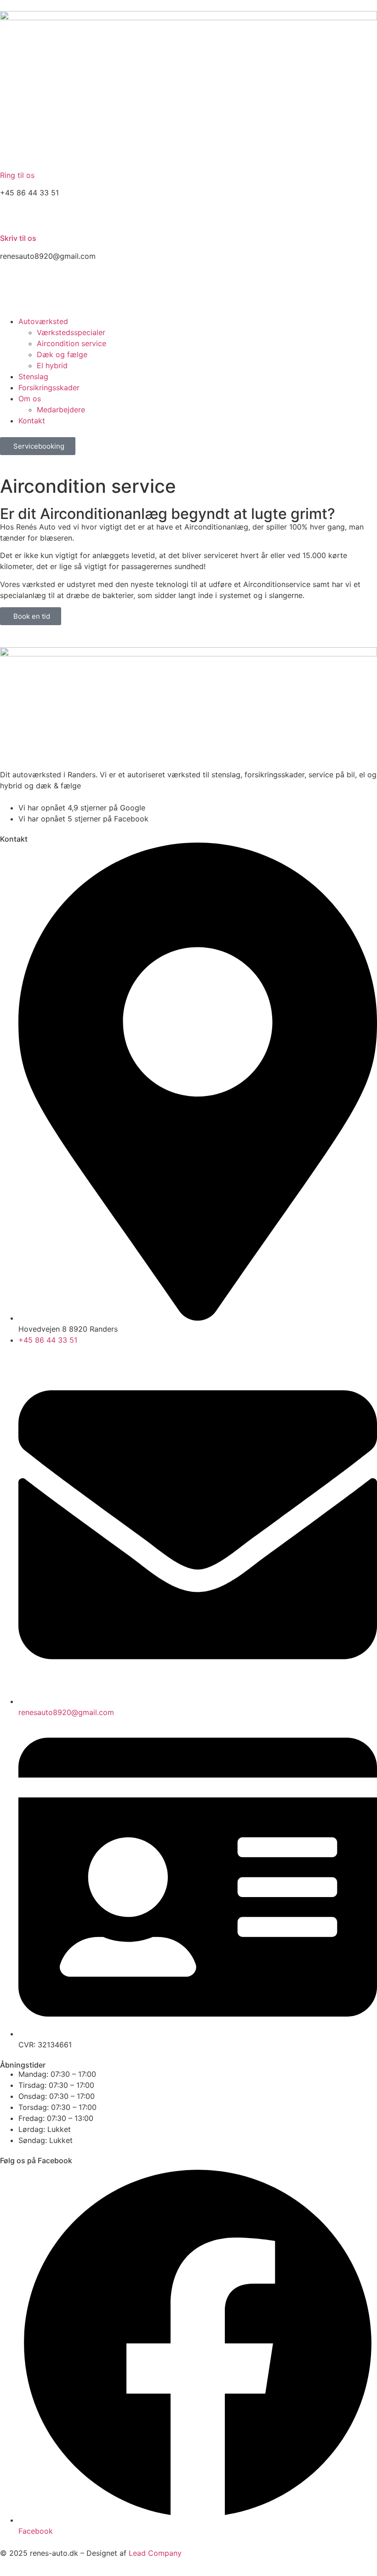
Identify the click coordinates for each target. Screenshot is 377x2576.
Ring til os (17, 175)
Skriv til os (18, 238)
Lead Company (155, 2553)
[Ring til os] (11, 155)
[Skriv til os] (11, 216)
